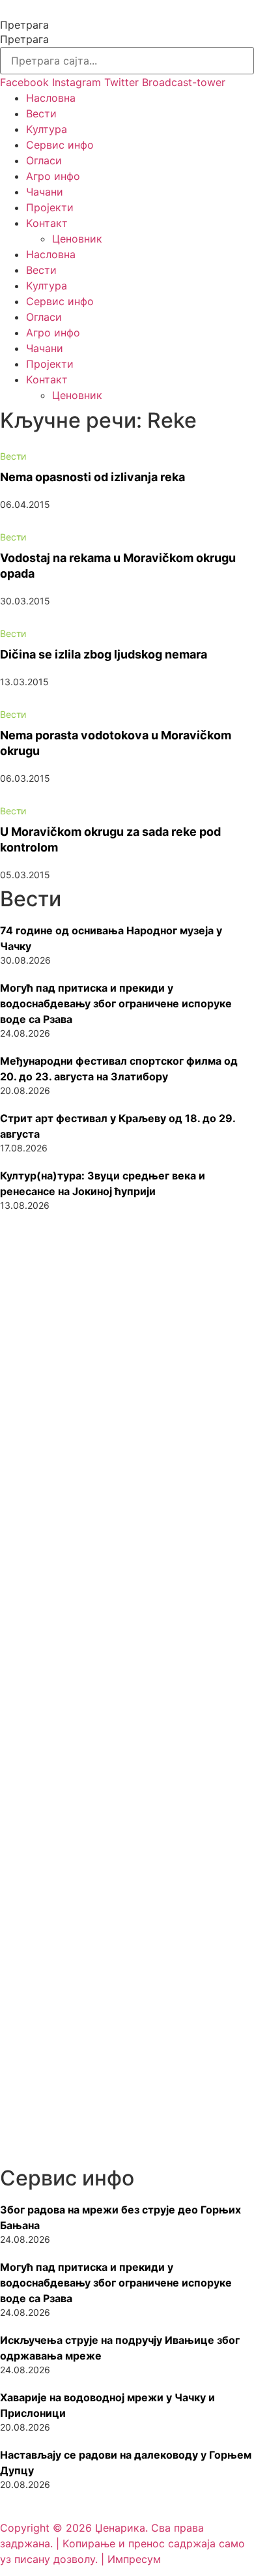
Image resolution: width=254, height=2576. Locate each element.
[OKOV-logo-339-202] (127, 1934)
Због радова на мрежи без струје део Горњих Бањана (120, 2217)
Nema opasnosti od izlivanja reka (92, 477)
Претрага (24, 25)
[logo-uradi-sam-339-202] (127, 1458)
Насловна (51, 98)
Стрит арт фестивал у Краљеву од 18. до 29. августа (118, 1126)
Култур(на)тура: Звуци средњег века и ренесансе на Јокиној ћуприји (103, 1183)
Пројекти (50, 207)
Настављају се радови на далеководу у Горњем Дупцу (126, 2463)
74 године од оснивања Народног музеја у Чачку (111, 938)
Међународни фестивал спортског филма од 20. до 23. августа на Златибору (119, 1069)
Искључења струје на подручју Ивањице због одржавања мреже (120, 2348)
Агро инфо (53, 176)
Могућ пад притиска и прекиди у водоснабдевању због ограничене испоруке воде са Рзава (116, 1003)
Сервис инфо (60, 145)
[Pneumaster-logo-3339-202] (127, 2085)
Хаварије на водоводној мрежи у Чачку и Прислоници (107, 2405)
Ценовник (77, 239)
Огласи (44, 160)
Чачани (45, 192)
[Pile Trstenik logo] (127, 1778)
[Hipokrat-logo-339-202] (127, 1616)
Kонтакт (47, 223)
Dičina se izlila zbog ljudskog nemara (104, 654)
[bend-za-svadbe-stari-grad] (127, 1301)
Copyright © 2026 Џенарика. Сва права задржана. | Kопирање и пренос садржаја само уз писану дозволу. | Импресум (122, 2543)
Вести (41, 113)
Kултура (47, 129)
